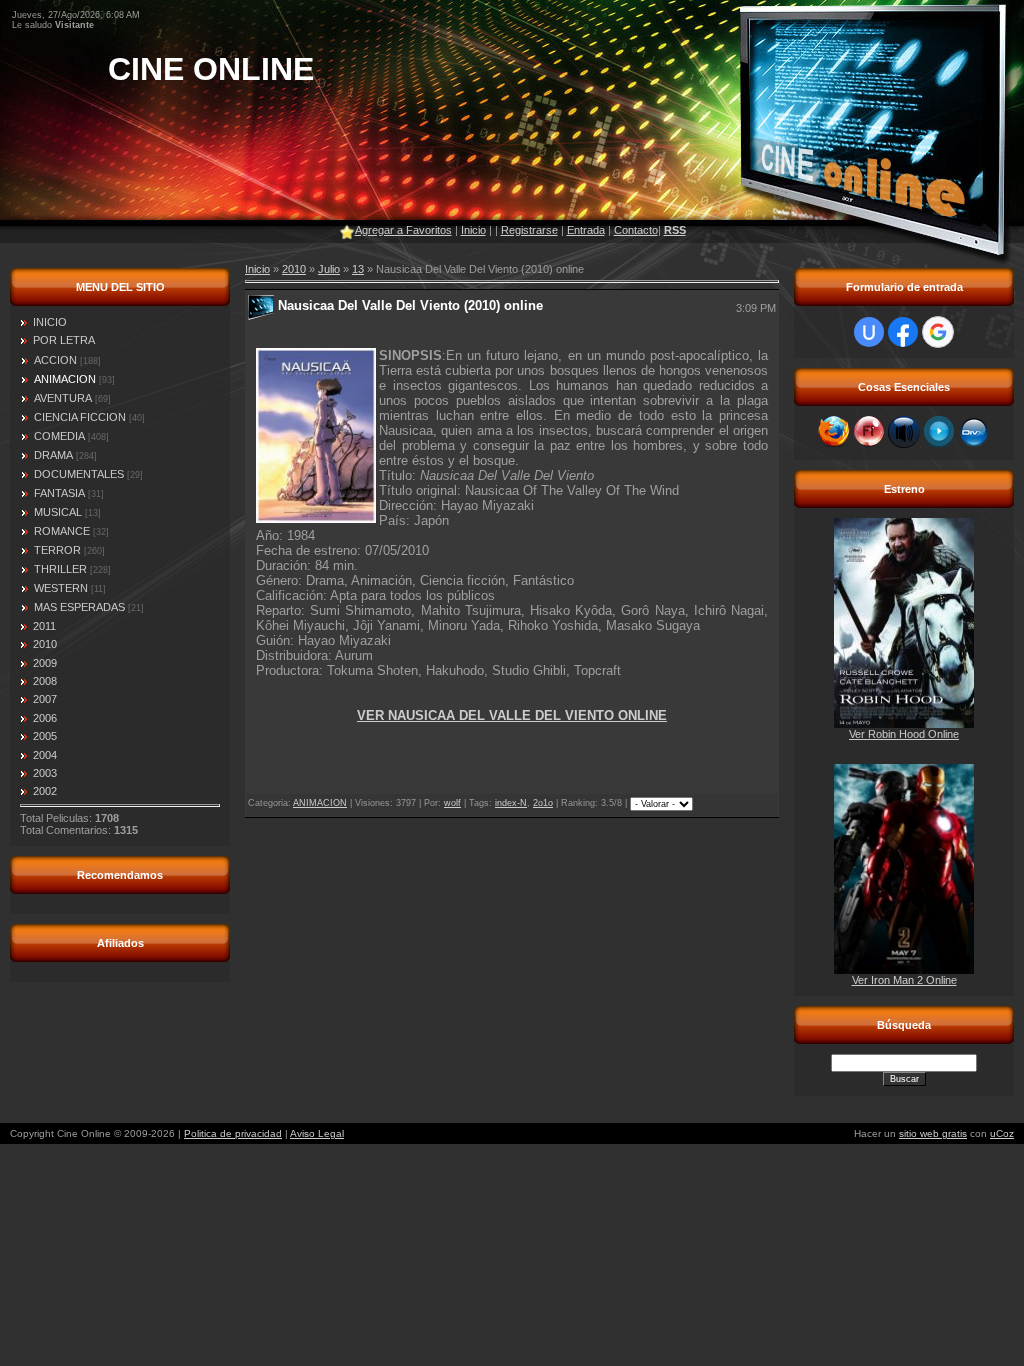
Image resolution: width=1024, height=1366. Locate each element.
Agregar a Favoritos (403, 230)
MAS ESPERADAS (79, 607)
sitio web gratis (933, 1133)
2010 (294, 269)
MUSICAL (58, 512)
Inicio (473, 230)
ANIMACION (65, 379)
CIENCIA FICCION (80, 417)
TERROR (57, 550)
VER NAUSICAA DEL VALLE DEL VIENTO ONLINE (512, 715)
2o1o (543, 803)
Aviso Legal (317, 1133)
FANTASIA (59, 493)
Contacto (636, 230)
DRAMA (53, 455)
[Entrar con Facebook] (903, 332)
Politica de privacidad (233, 1133)
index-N (511, 803)
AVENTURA (63, 398)
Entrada (586, 230)
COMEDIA (59, 436)
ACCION (55, 360)
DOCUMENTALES (79, 474)
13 (358, 269)
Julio (329, 269)
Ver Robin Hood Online (904, 734)
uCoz (1002, 1133)
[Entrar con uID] (869, 332)
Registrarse (529, 230)
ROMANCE (62, 531)
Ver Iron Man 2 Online (904, 980)
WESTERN (61, 588)
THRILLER (60, 569)
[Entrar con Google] (938, 332)
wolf (452, 803)
